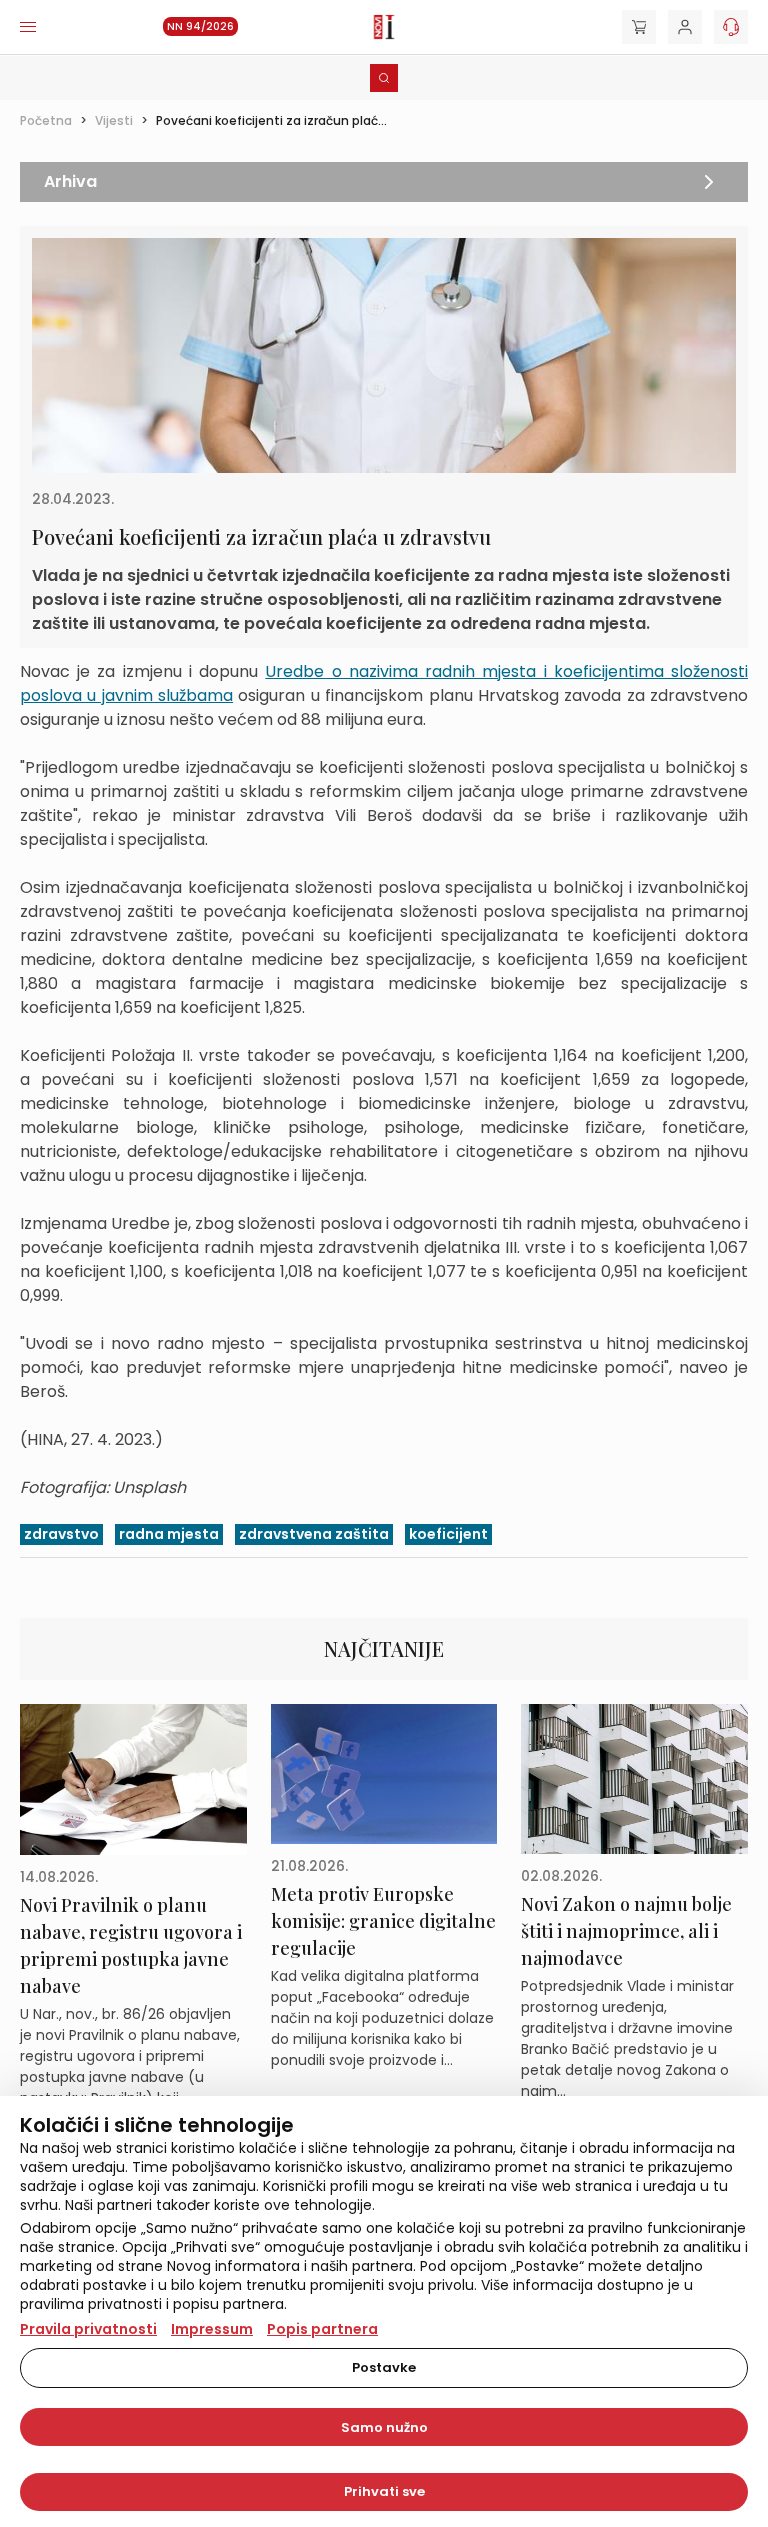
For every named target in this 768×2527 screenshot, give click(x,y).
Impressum (212, 2329)
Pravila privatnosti (88, 2329)
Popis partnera (322, 2329)
